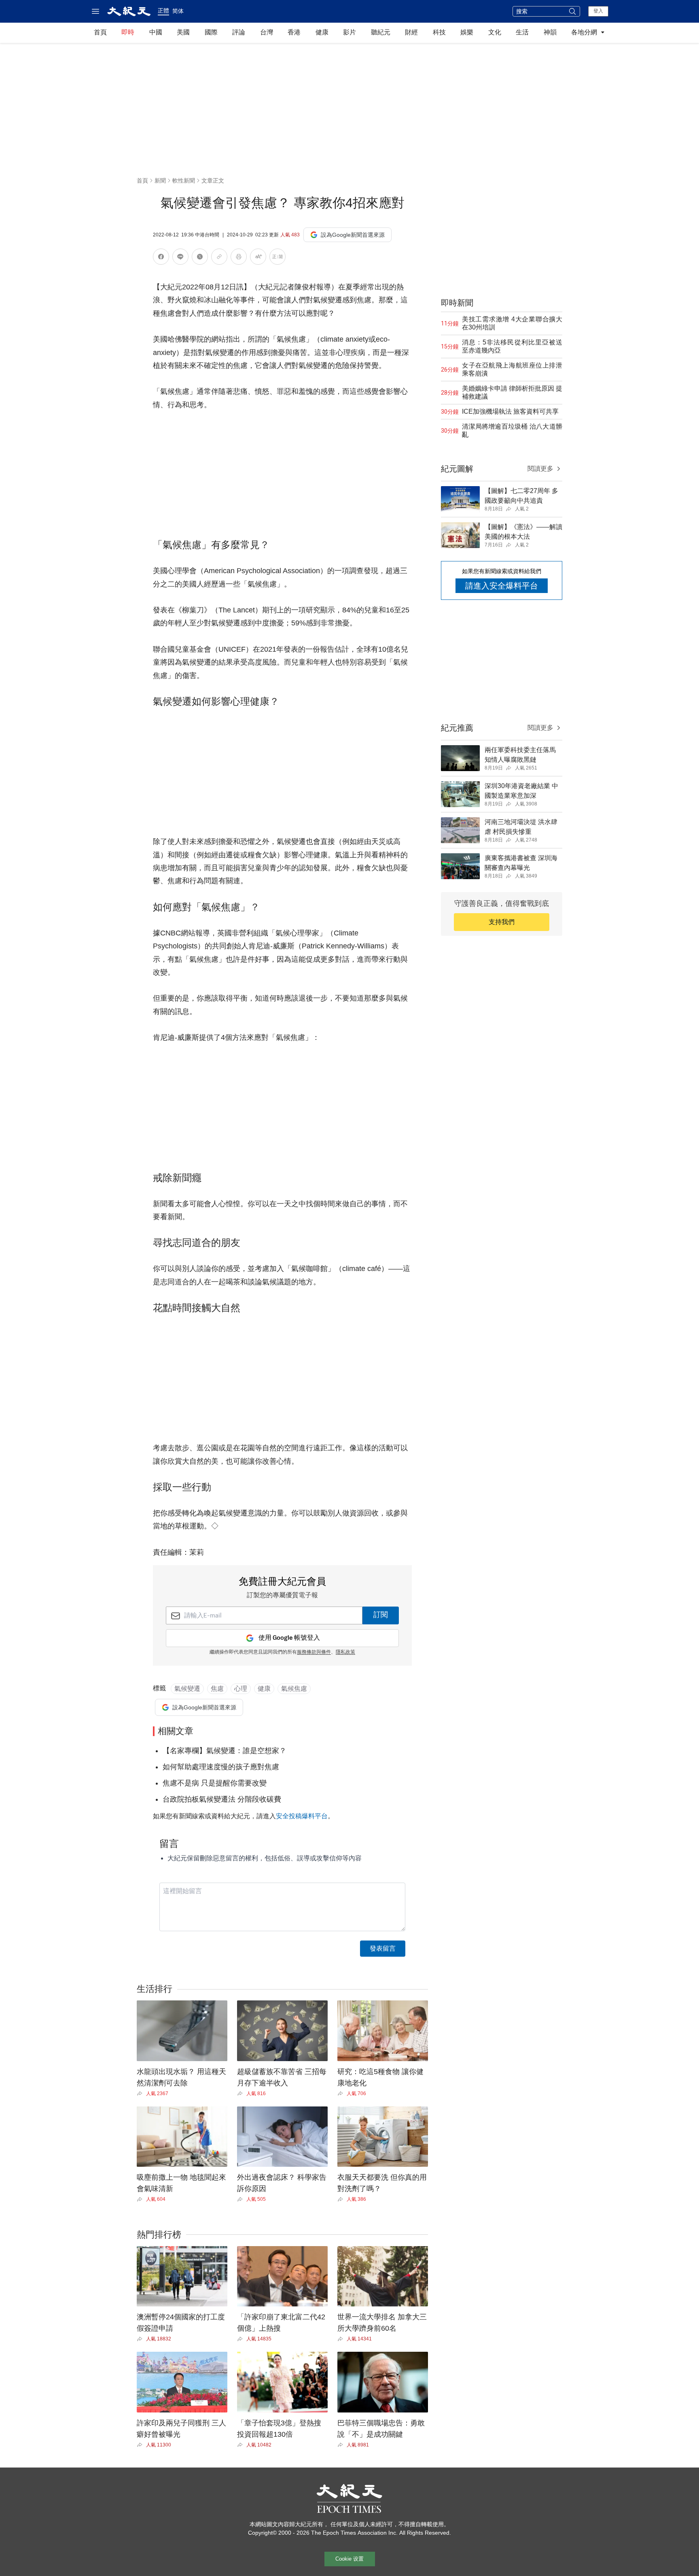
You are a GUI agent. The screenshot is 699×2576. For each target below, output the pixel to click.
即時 (128, 32)
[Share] (141, 2094)
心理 (241, 1689)
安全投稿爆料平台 (302, 1816)
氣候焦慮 (294, 1689)
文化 (495, 32)
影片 (349, 32)
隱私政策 (345, 1652)
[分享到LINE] (180, 258)
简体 (178, 11)
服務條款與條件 (314, 1652)
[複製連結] (219, 257)
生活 (522, 32)
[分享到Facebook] (161, 258)
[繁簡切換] (277, 258)
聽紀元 (381, 32)
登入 (598, 11)
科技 (439, 32)
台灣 (267, 32)
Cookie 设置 (349, 2559)
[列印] (239, 258)
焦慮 (217, 1689)
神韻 (550, 32)
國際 (211, 32)
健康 (322, 32)
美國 (183, 32)
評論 (239, 32)
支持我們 (502, 922)
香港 (294, 32)
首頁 (100, 32)
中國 (156, 32)
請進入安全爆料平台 (502, 586)
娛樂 (467, 32)
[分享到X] (200, 258)
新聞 (160, 181)
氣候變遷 (187, 1689)
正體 (163, 11)
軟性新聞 (184, 181)
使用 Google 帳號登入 (289, 1638)
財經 (411, 32)
